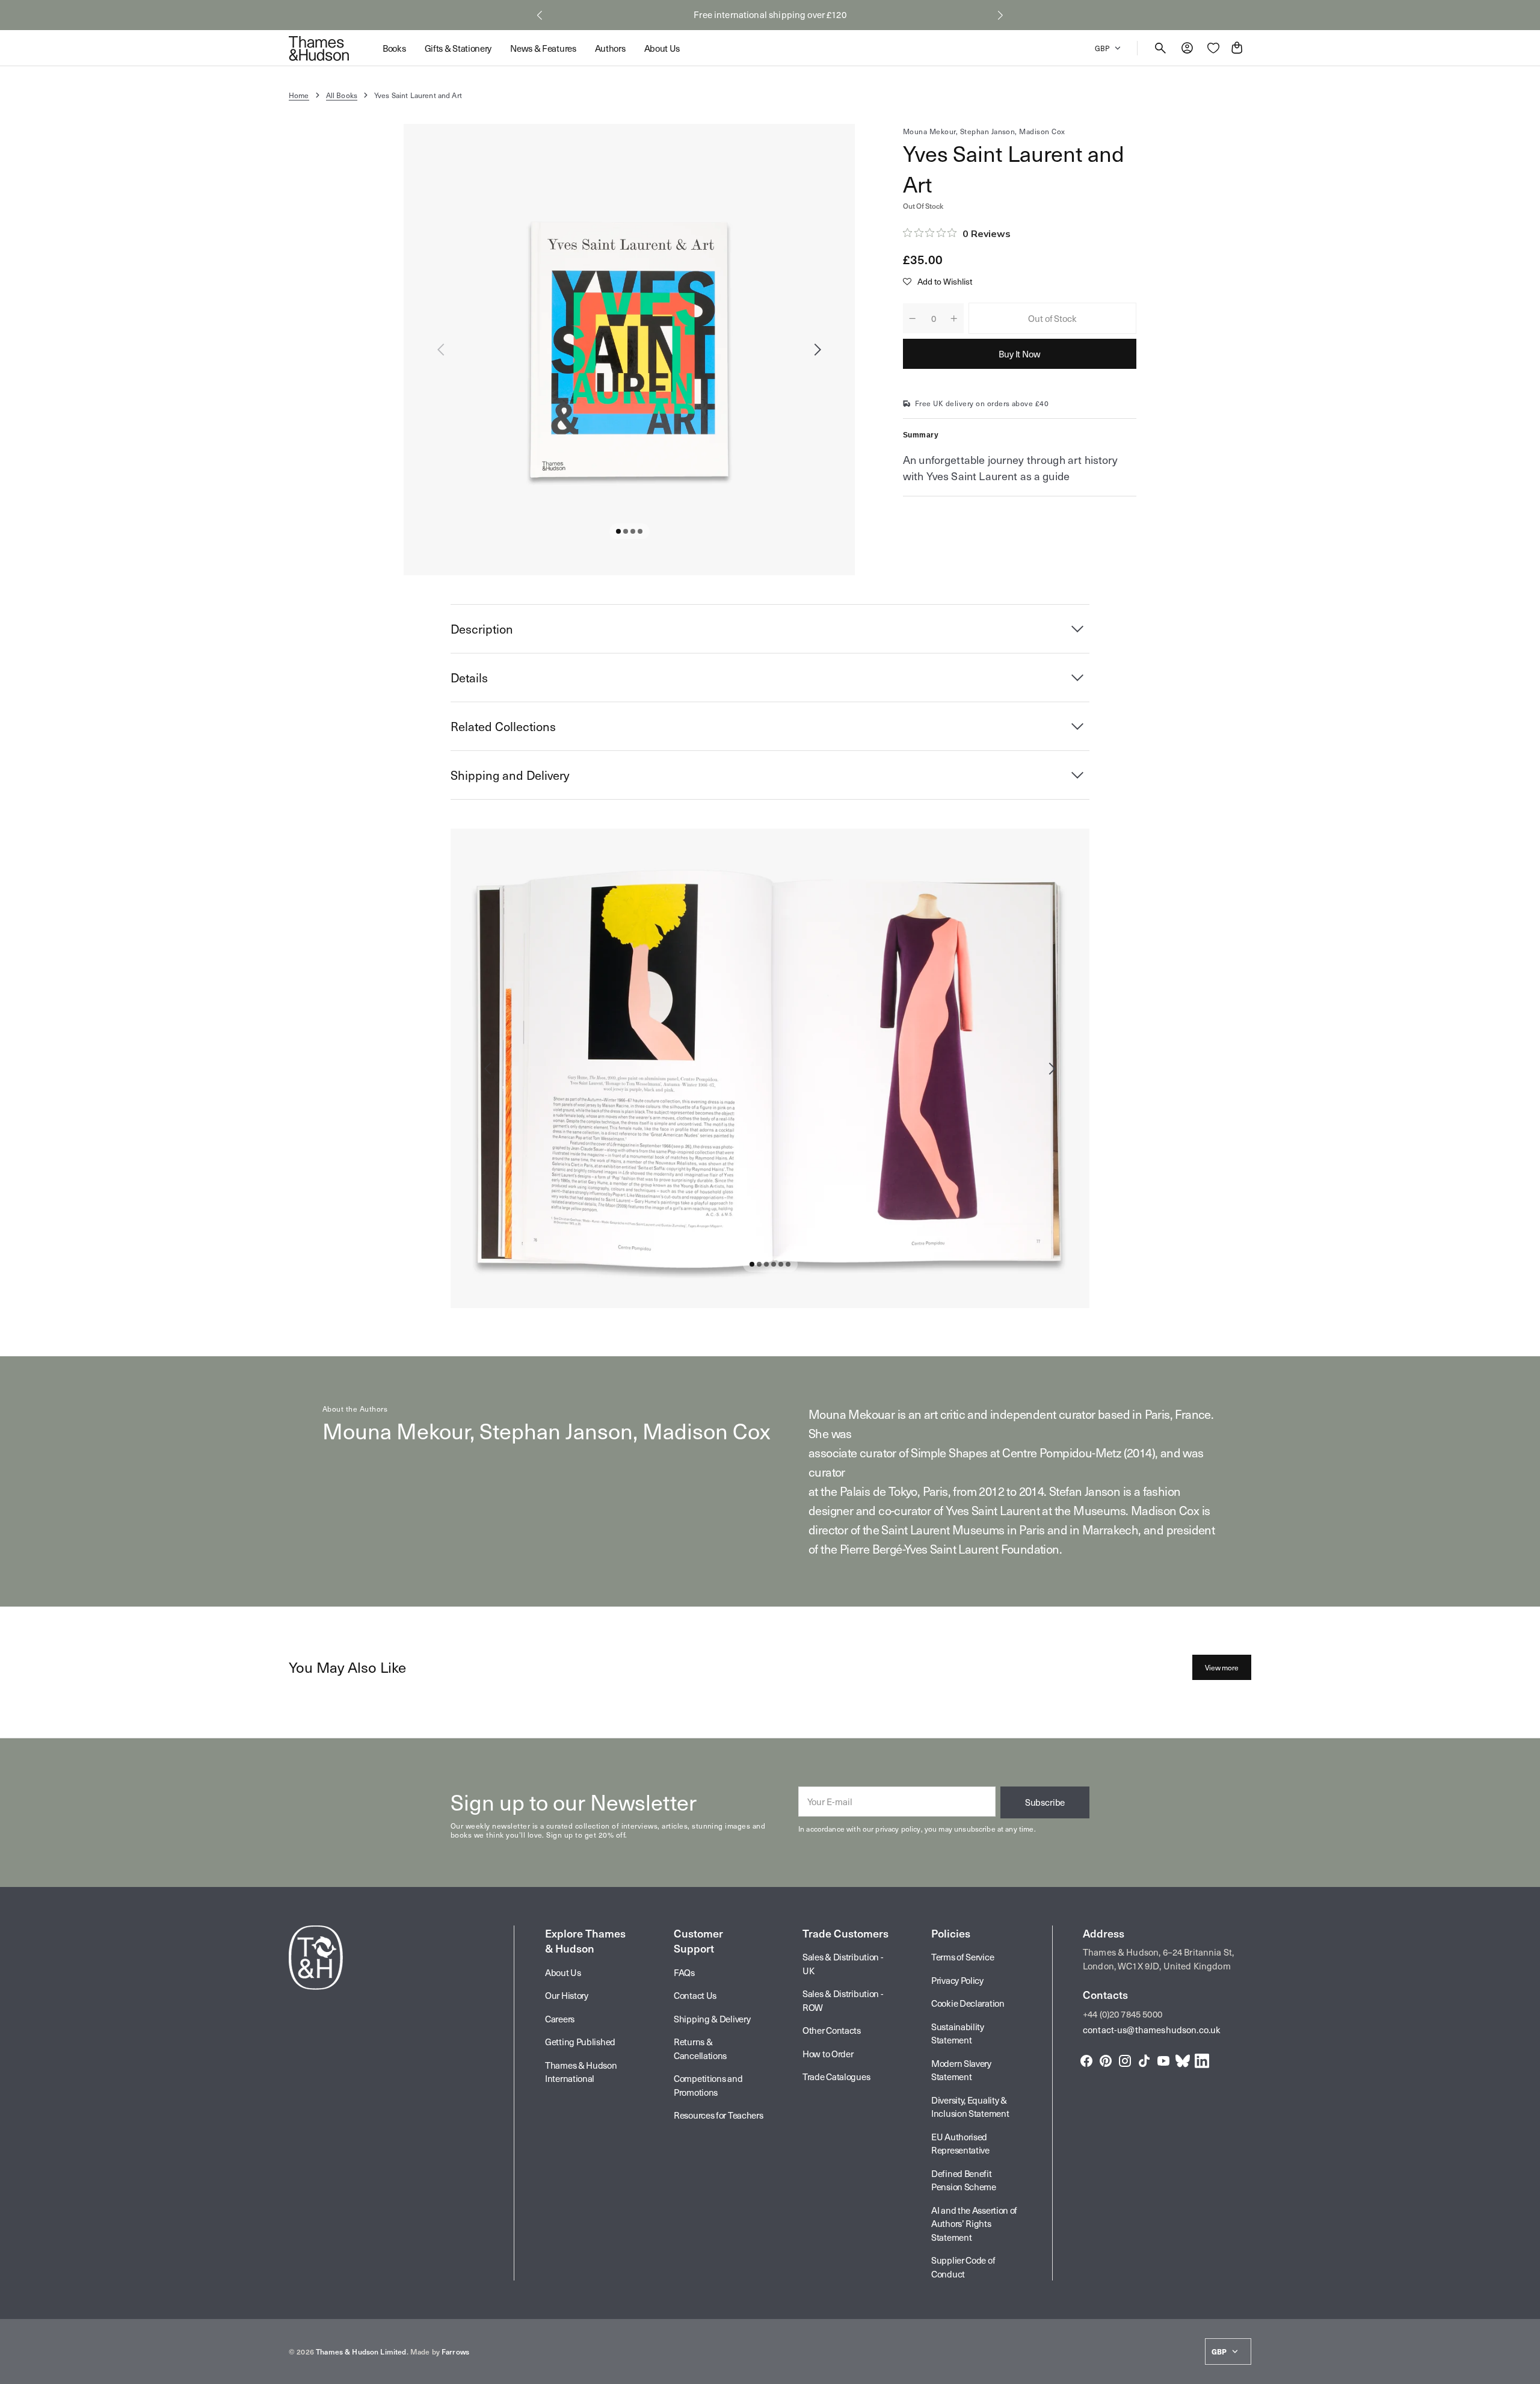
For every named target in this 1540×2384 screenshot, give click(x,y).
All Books (342, 95)
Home (299, 95)
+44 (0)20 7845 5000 (1123, 2014)
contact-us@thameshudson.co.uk (1152, 2030)
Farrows (455, 2352)
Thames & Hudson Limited (361, 2352)
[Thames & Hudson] (319, 48)
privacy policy (898, 1829)
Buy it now (1020, 354)
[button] (540, 15)
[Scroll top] (1526, 2370)
